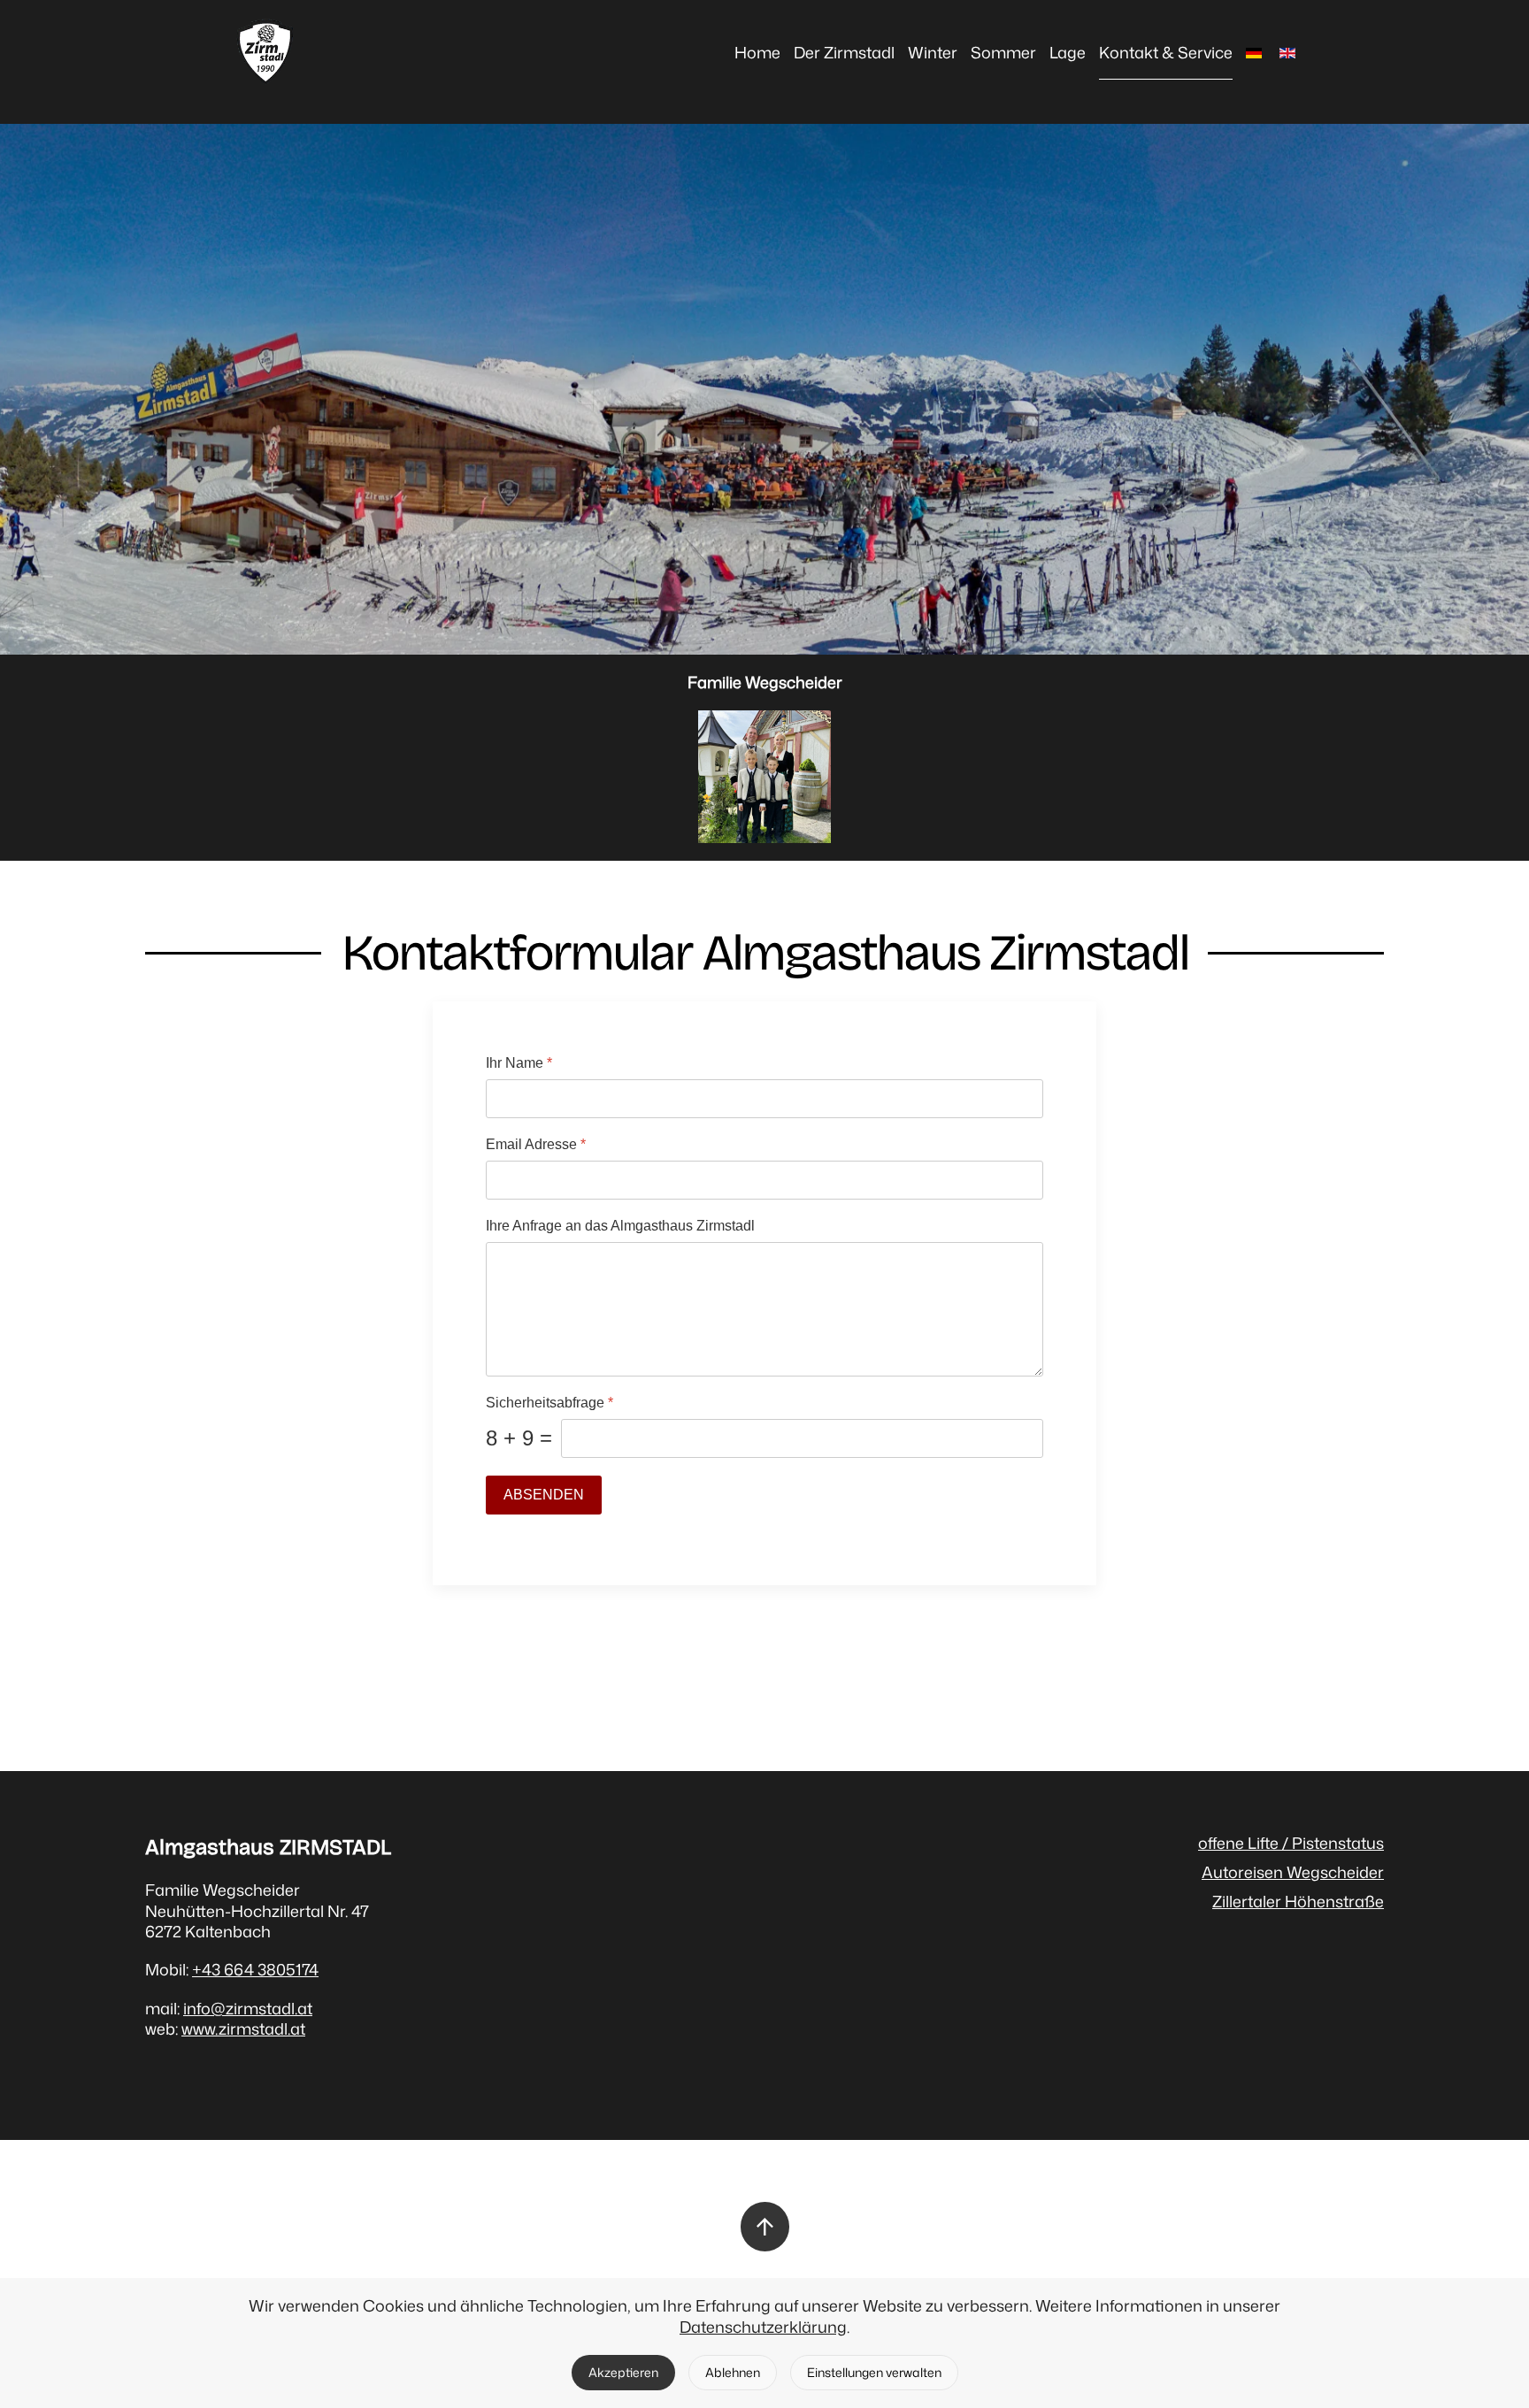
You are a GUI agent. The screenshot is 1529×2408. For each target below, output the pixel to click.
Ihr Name (519, 1063)
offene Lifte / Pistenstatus (1291, 1843)
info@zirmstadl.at (248, 2008)
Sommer (1003, 52)
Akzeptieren (623, 2372)
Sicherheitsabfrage (549, 1403)
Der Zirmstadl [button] (844, 52)
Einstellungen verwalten (874, 2372)
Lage (1068, 52)
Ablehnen (733, 2372)
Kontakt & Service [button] (1166, 52)
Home (757, 52)
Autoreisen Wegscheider (1293, 1872)
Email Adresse (536, 1144)
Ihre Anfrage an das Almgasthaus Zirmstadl (620, 1226)
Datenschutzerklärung (763, 2327)
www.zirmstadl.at (243, 2028)
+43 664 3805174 (255, 1969)
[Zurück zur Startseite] (265, 53)
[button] (765, 2227)
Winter (933, 52)
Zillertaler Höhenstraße (1298, 1901)
